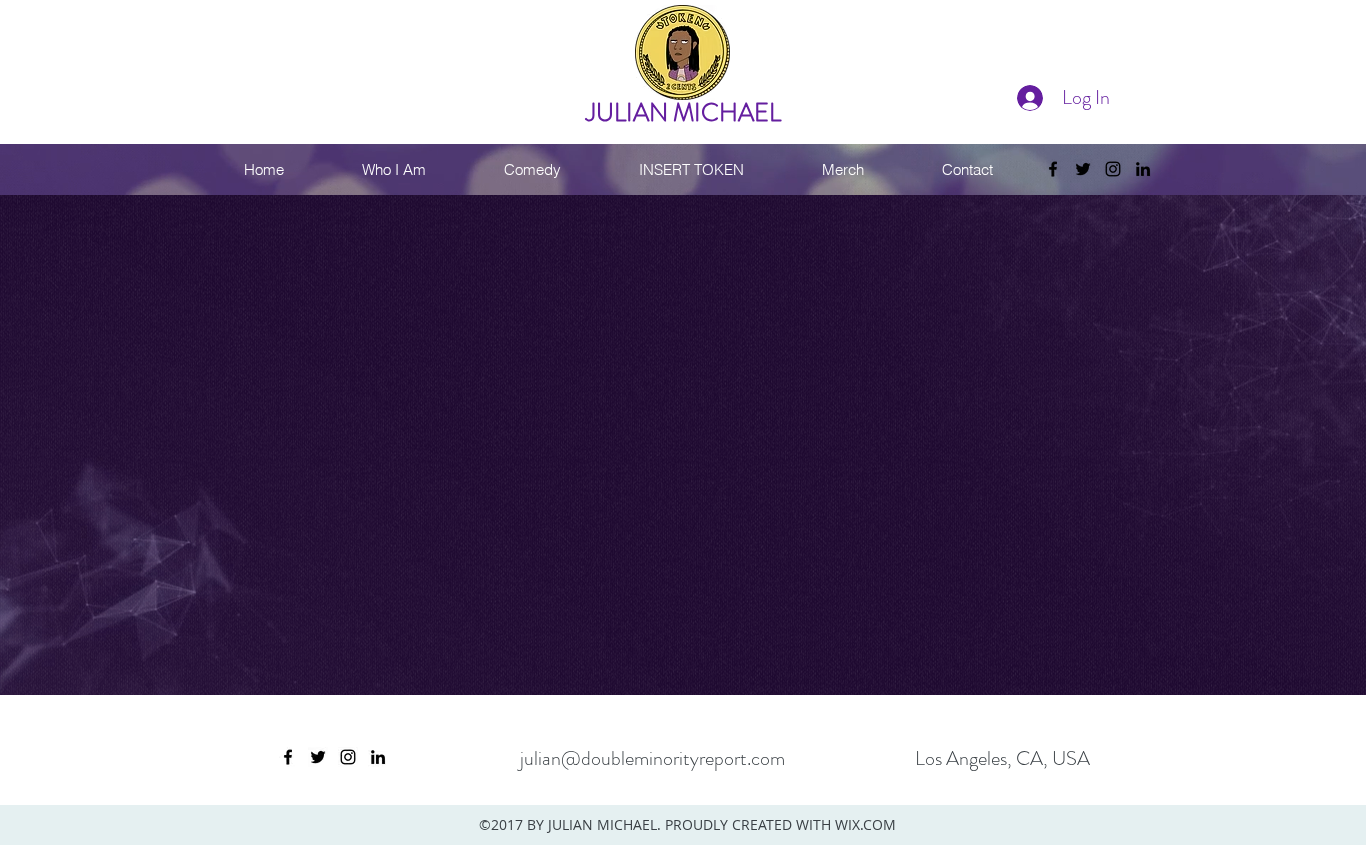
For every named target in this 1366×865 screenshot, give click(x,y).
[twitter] (1083, 169)
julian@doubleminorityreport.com (652, 758)
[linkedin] (1143, 169)
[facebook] (1053, 169)
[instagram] (1113, 169)
